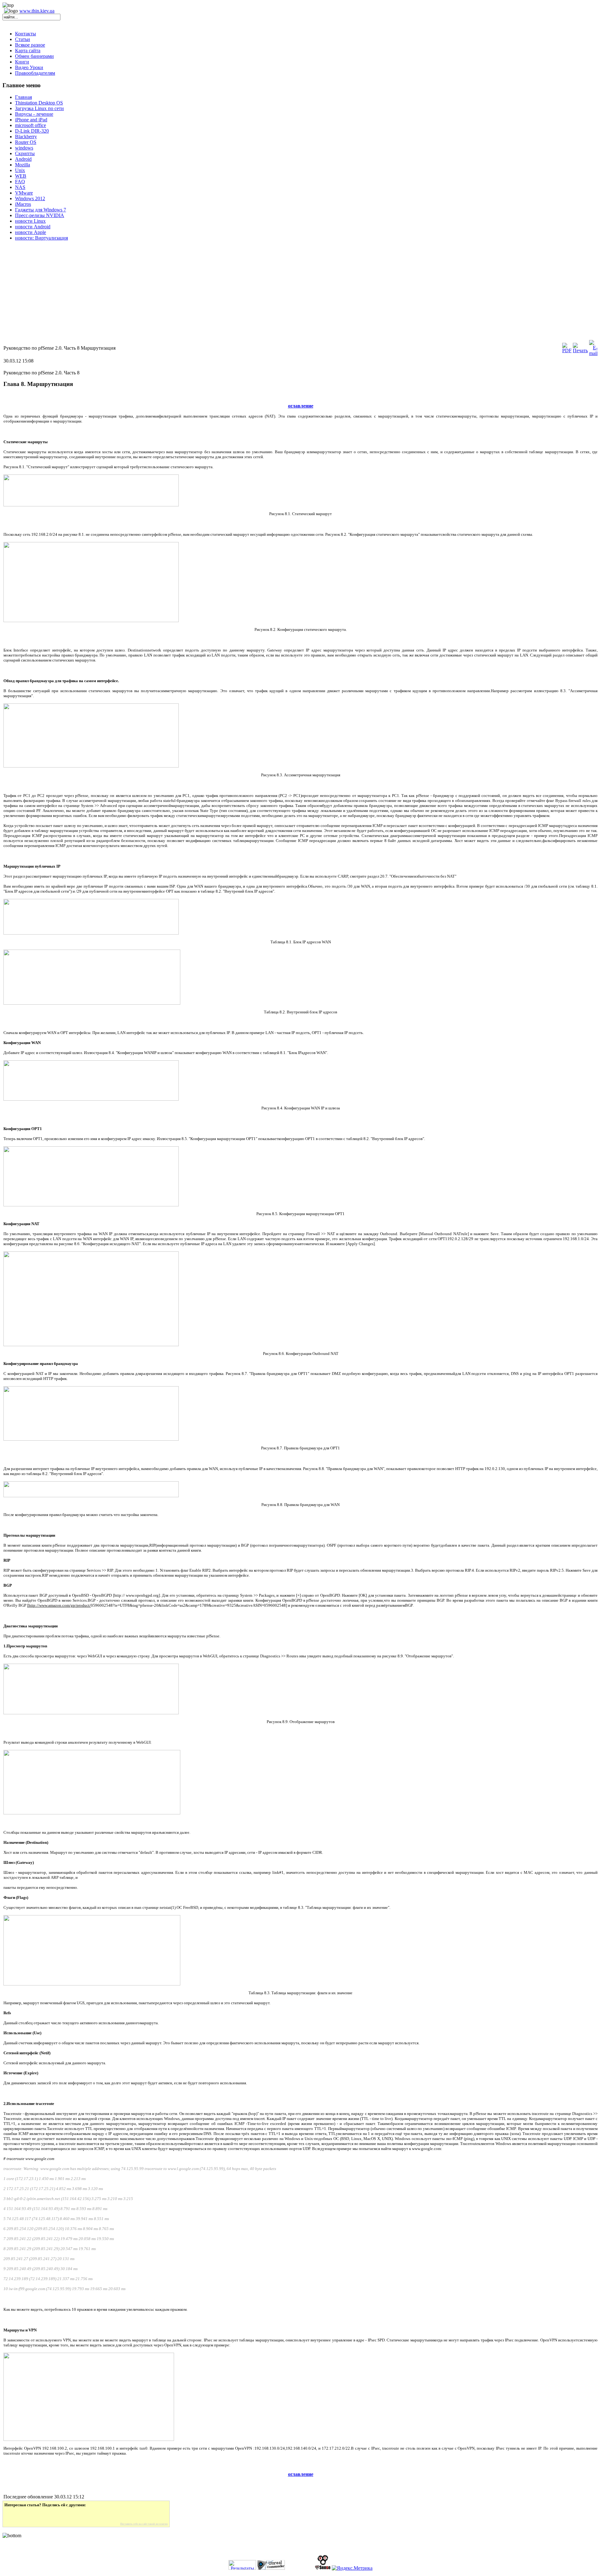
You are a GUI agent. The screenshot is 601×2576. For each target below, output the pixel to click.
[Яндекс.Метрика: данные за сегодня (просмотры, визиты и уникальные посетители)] (352, 2568)
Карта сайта (28, 51)
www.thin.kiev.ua (37, 11)
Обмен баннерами (34, 56)
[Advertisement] (190, 295)
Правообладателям (35, 73)
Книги (22, 62)
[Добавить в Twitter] (13, 2515)
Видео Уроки (29, 67)
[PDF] (567, 350)
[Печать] (580, 350)
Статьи (23, 39)
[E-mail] (593, 353)
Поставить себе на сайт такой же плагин (144, 2524)
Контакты (26, 34)
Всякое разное (30, 45)
